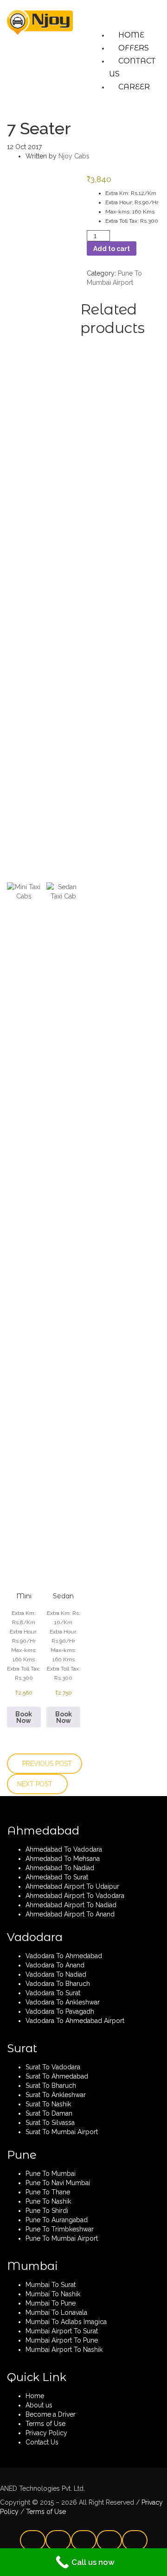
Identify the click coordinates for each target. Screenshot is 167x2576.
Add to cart (112, 249)
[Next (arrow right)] (151, 1311)
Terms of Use (45, 2512)
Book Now (24, 1717)
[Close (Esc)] (136, 10)
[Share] (116, 10)
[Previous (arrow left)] (16, 1311)
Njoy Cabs (74, 156)
